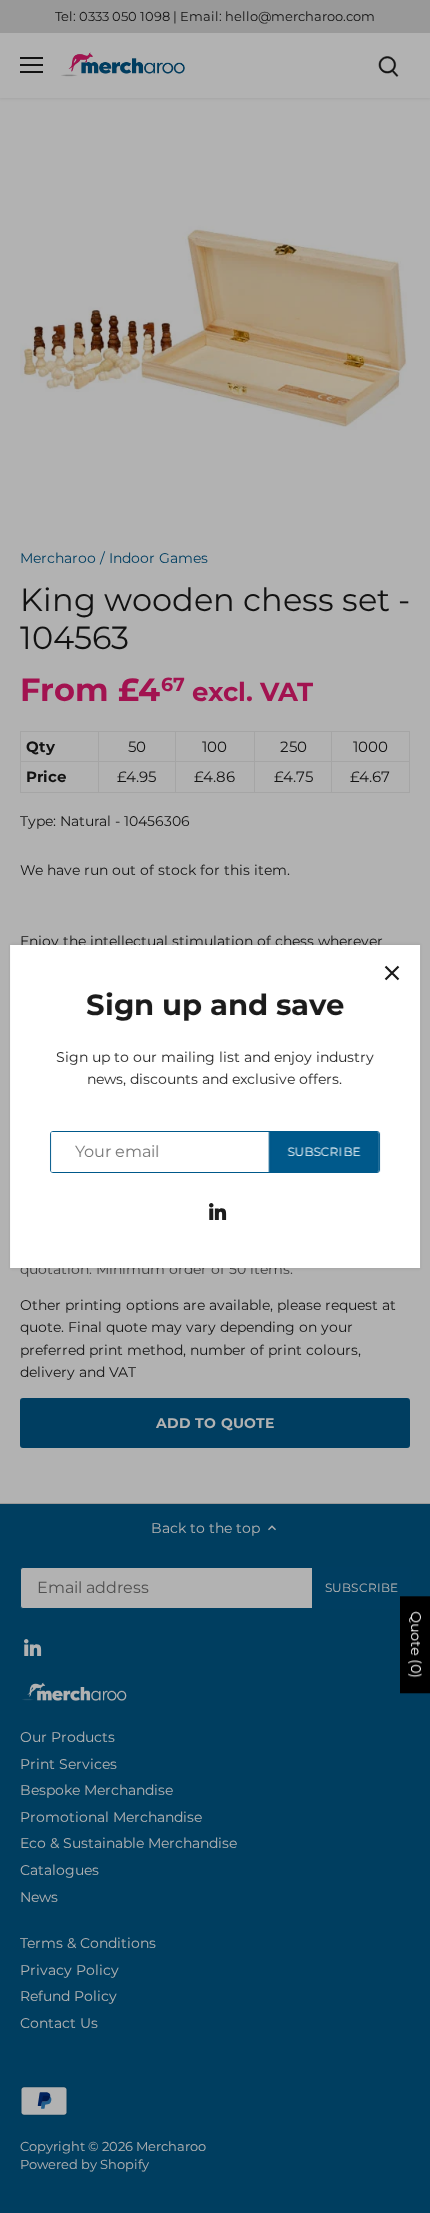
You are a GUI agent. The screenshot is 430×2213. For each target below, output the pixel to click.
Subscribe (323, 1151)
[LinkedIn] (217, 1211)
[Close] (392, 973)
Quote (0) (416, 1644)
